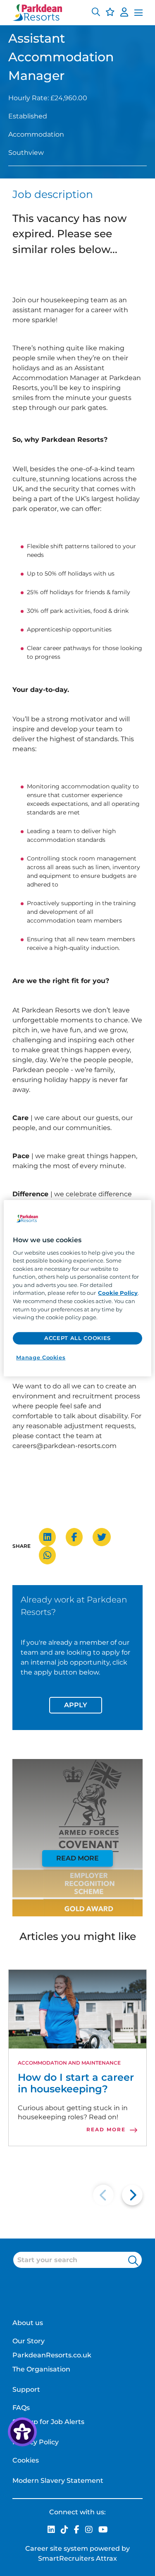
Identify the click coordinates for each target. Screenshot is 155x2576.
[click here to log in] (124, 13)
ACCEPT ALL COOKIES (77, 1338)
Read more (77, 1858)
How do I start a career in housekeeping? (76, 2083)
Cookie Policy (118, 1293)
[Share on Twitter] (106, 1537)
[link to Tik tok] (64, 2530)
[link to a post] (77, 2009)
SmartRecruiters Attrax (77, 2558)
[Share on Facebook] (78, 1537)
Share (21, 1546)
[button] (96, 13)
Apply (76, 1705)
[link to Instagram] (89, 2530)
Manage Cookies (41, 1357)
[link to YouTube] (103, 2530)
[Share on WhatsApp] (51, 1555)
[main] (77, 1288)
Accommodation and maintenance (69, 2063)
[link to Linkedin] (51, 2530)
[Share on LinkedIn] (51, 1537)
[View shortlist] (110, 13)
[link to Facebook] (77, 2530)
